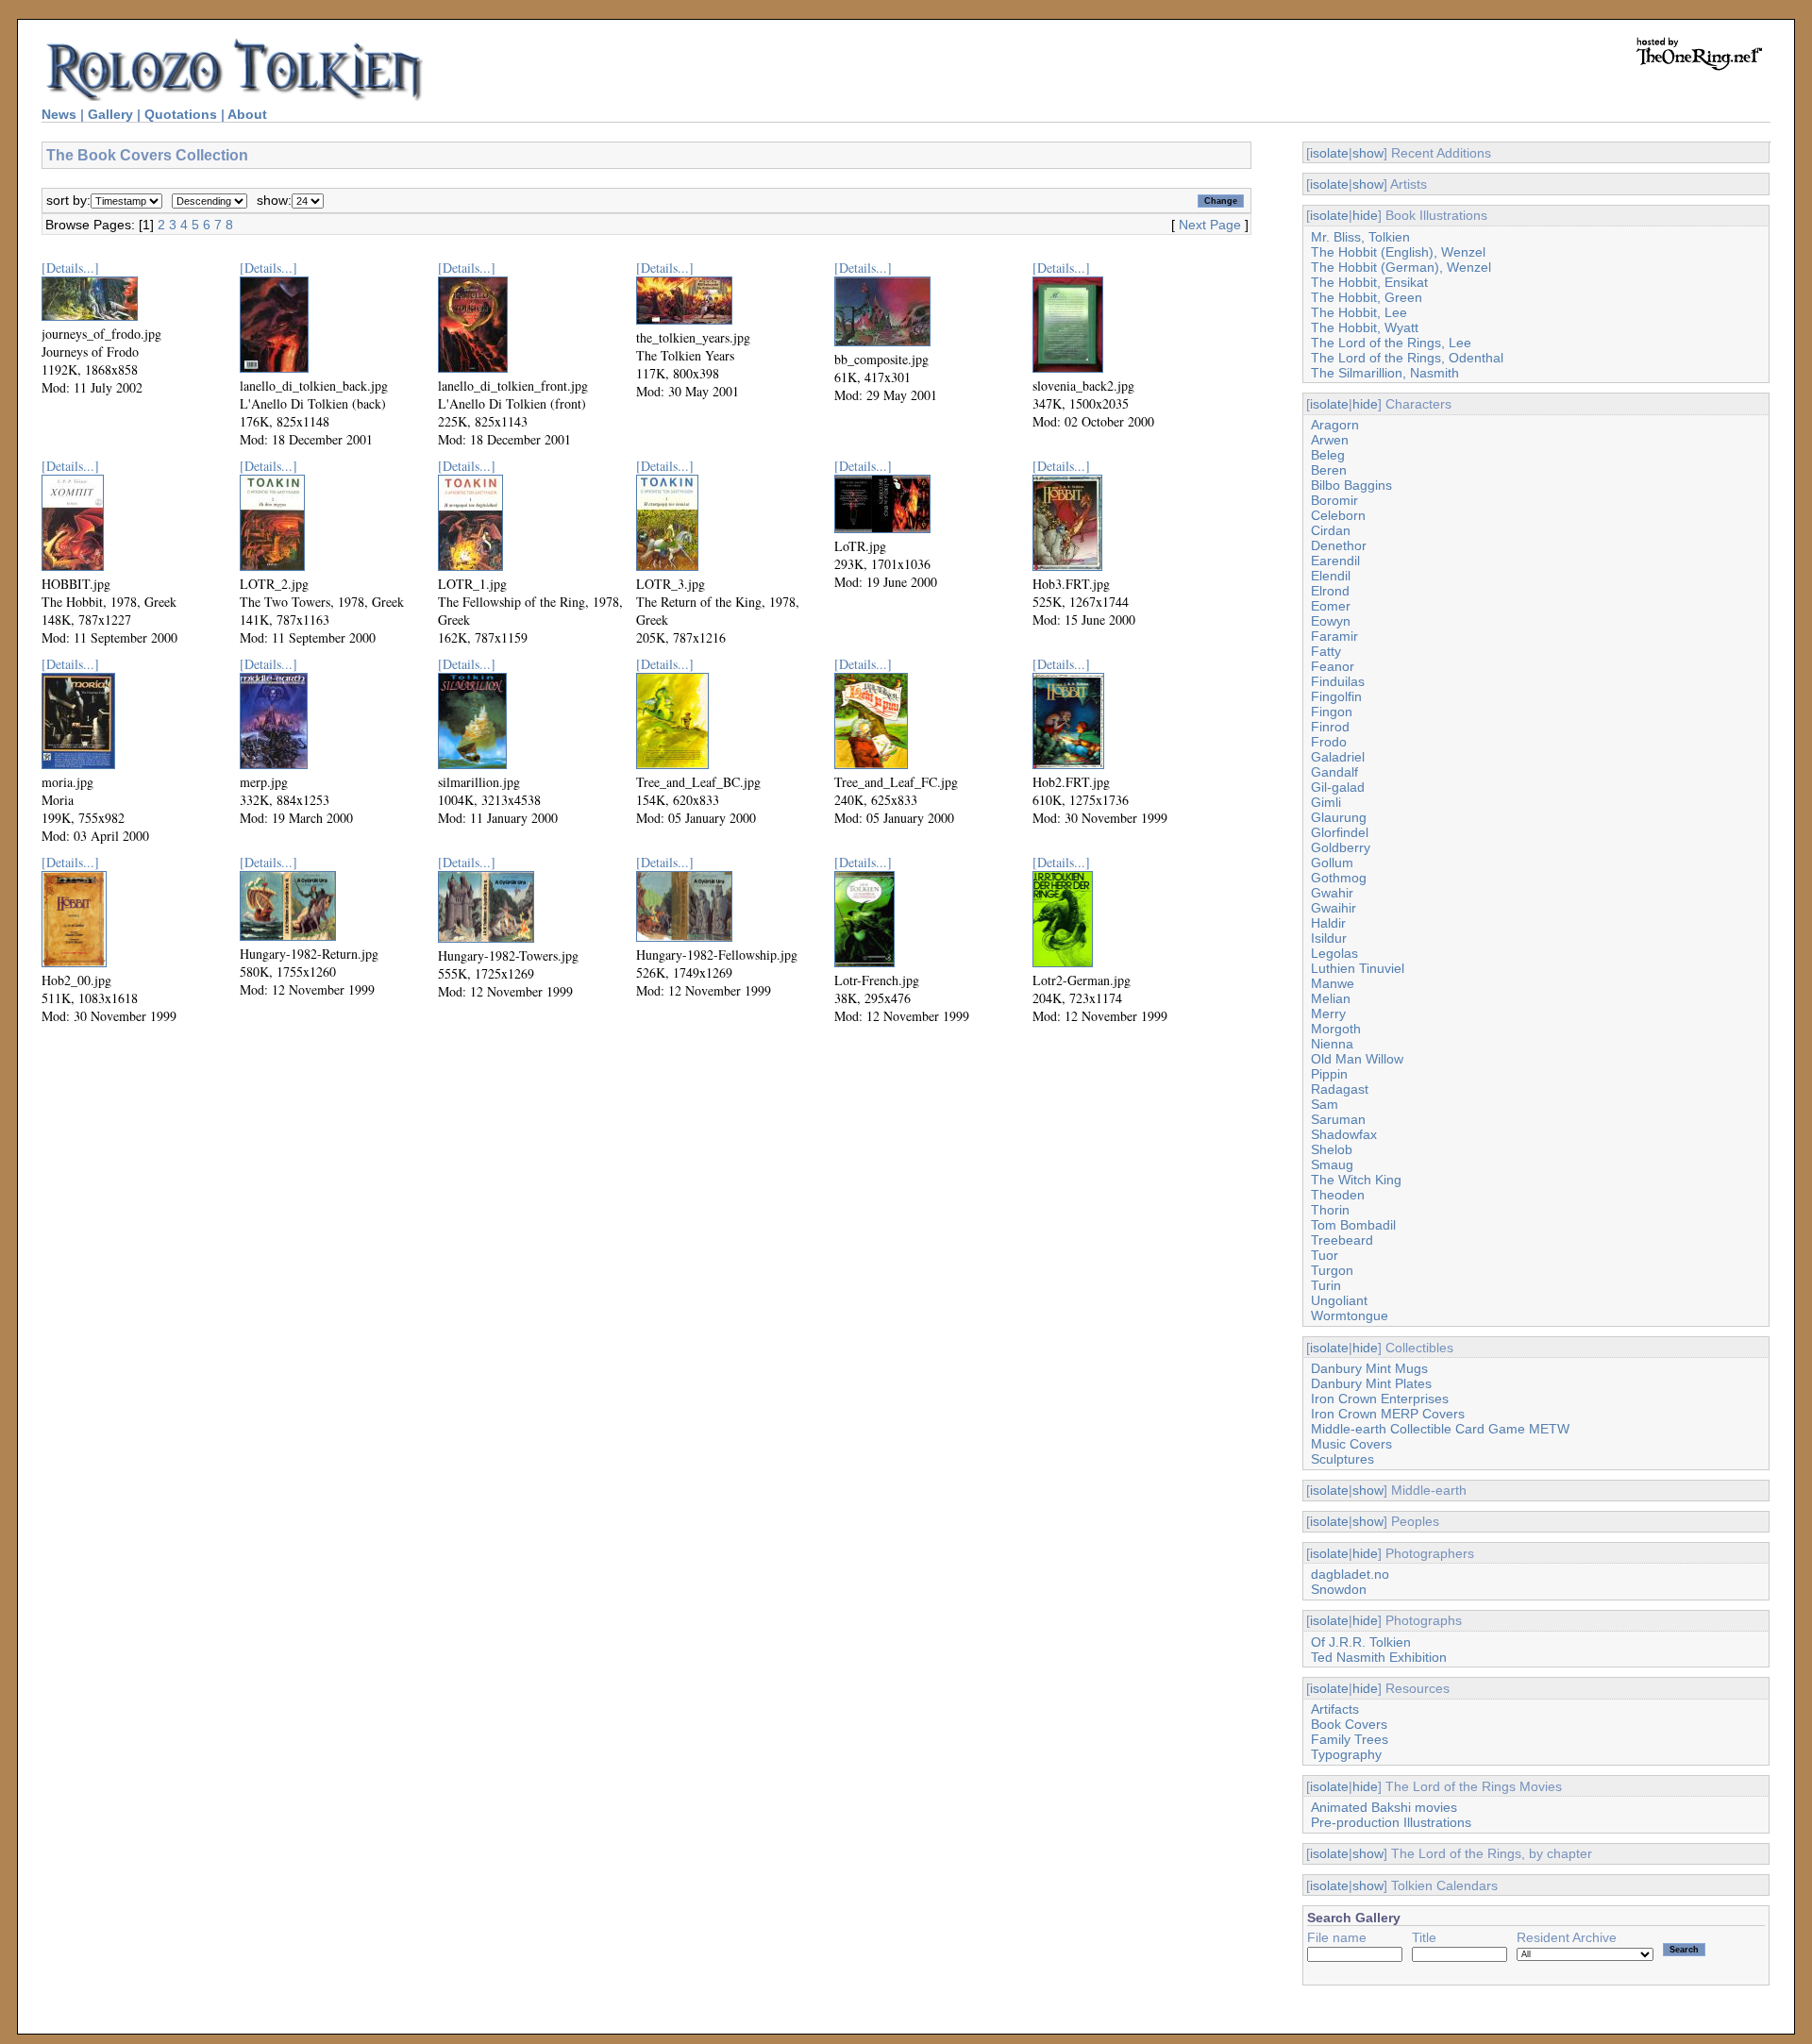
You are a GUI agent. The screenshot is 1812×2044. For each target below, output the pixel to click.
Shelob (1332, 1149)
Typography (1346, 1754)
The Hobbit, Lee (1359, 312)
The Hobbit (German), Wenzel (1401, 267)
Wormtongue (1350, 1315)
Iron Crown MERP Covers (1388, 1414)
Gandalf (1334, 772)
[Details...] (70, 268)
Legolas (1334, 953)
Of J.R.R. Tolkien (1361, 1642)
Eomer (1331, 606)
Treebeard (1342, 1240)
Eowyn (1331, 621)
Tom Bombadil (1353, 1225)
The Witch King (1356, 1180)
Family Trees (1350, 1739)
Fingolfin (1336, 696)
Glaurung (1339, 817)
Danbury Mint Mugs (1369, 1368)
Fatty (1326, 651)
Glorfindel (1340, 832)
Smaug (1332, 1164)
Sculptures (1342, 1459)
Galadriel (1338, 757)
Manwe (1333, 983)
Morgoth (1336, 1029)
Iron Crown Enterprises (1380, 1399)
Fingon (1332, 712)
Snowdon (1339, 1589)
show (1368, 153)
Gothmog (1339, 878)
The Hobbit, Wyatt (1365, 327)
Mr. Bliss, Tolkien (1360, 237)
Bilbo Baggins (1351, 485)
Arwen (1330, 440)
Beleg (1328, 455)
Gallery (110, 114)
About (247, 114)
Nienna (1332, 1044)
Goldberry (1341, 847)
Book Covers (1349, 1724)
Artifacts (1335, 1709)
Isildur (1329, 938)
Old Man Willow (1357, 1059)
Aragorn (1335, 425)
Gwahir (1332, 893)
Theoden (1338, 1195)
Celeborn (1338, 515)
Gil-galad (1338, 787)
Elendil (1331, 576)
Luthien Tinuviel (1358, 968)
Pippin (1329, 1074)
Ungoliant (1339, 1300)
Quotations (181, 114)
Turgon (1332, 1270)
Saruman (1338, 1119)
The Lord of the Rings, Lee (1391, 343)
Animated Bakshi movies (1384, 1807)
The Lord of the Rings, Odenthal (1407, 358)
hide (1365, 215)
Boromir (1334, 500)
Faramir (1334, 636)
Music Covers (1351, 1444)
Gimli (1326, 802)
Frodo (1329, 742)
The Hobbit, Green (1367, 297)
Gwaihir (1334, 908)
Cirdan (1331, 530)
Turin (1326, 1285)
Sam (1325, 1104)
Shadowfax (1344, 1134)
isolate (1329, 153)
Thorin (1330, 1210)
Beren (1329, 470)
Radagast (1340, 1089)
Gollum (1332, 863)
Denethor (1339, 545)
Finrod (1330, 727)
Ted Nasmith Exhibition (1379, 1657)
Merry (1328, 1014)
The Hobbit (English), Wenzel (1398, 252)
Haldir (1328, 923)
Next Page (1210, 225)
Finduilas (1338, 681)
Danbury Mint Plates (1371, 1383)
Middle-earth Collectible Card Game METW (1440, 1429)
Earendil (1335, 561)
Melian (1331, 998)
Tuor (1325, 1255)
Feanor (1333, 666)
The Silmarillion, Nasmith (1385, 373)
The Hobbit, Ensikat (1369, 282)
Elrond (1330, 591)
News (59, 114)
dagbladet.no (1350, 1574)
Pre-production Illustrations (1391, 1822)
